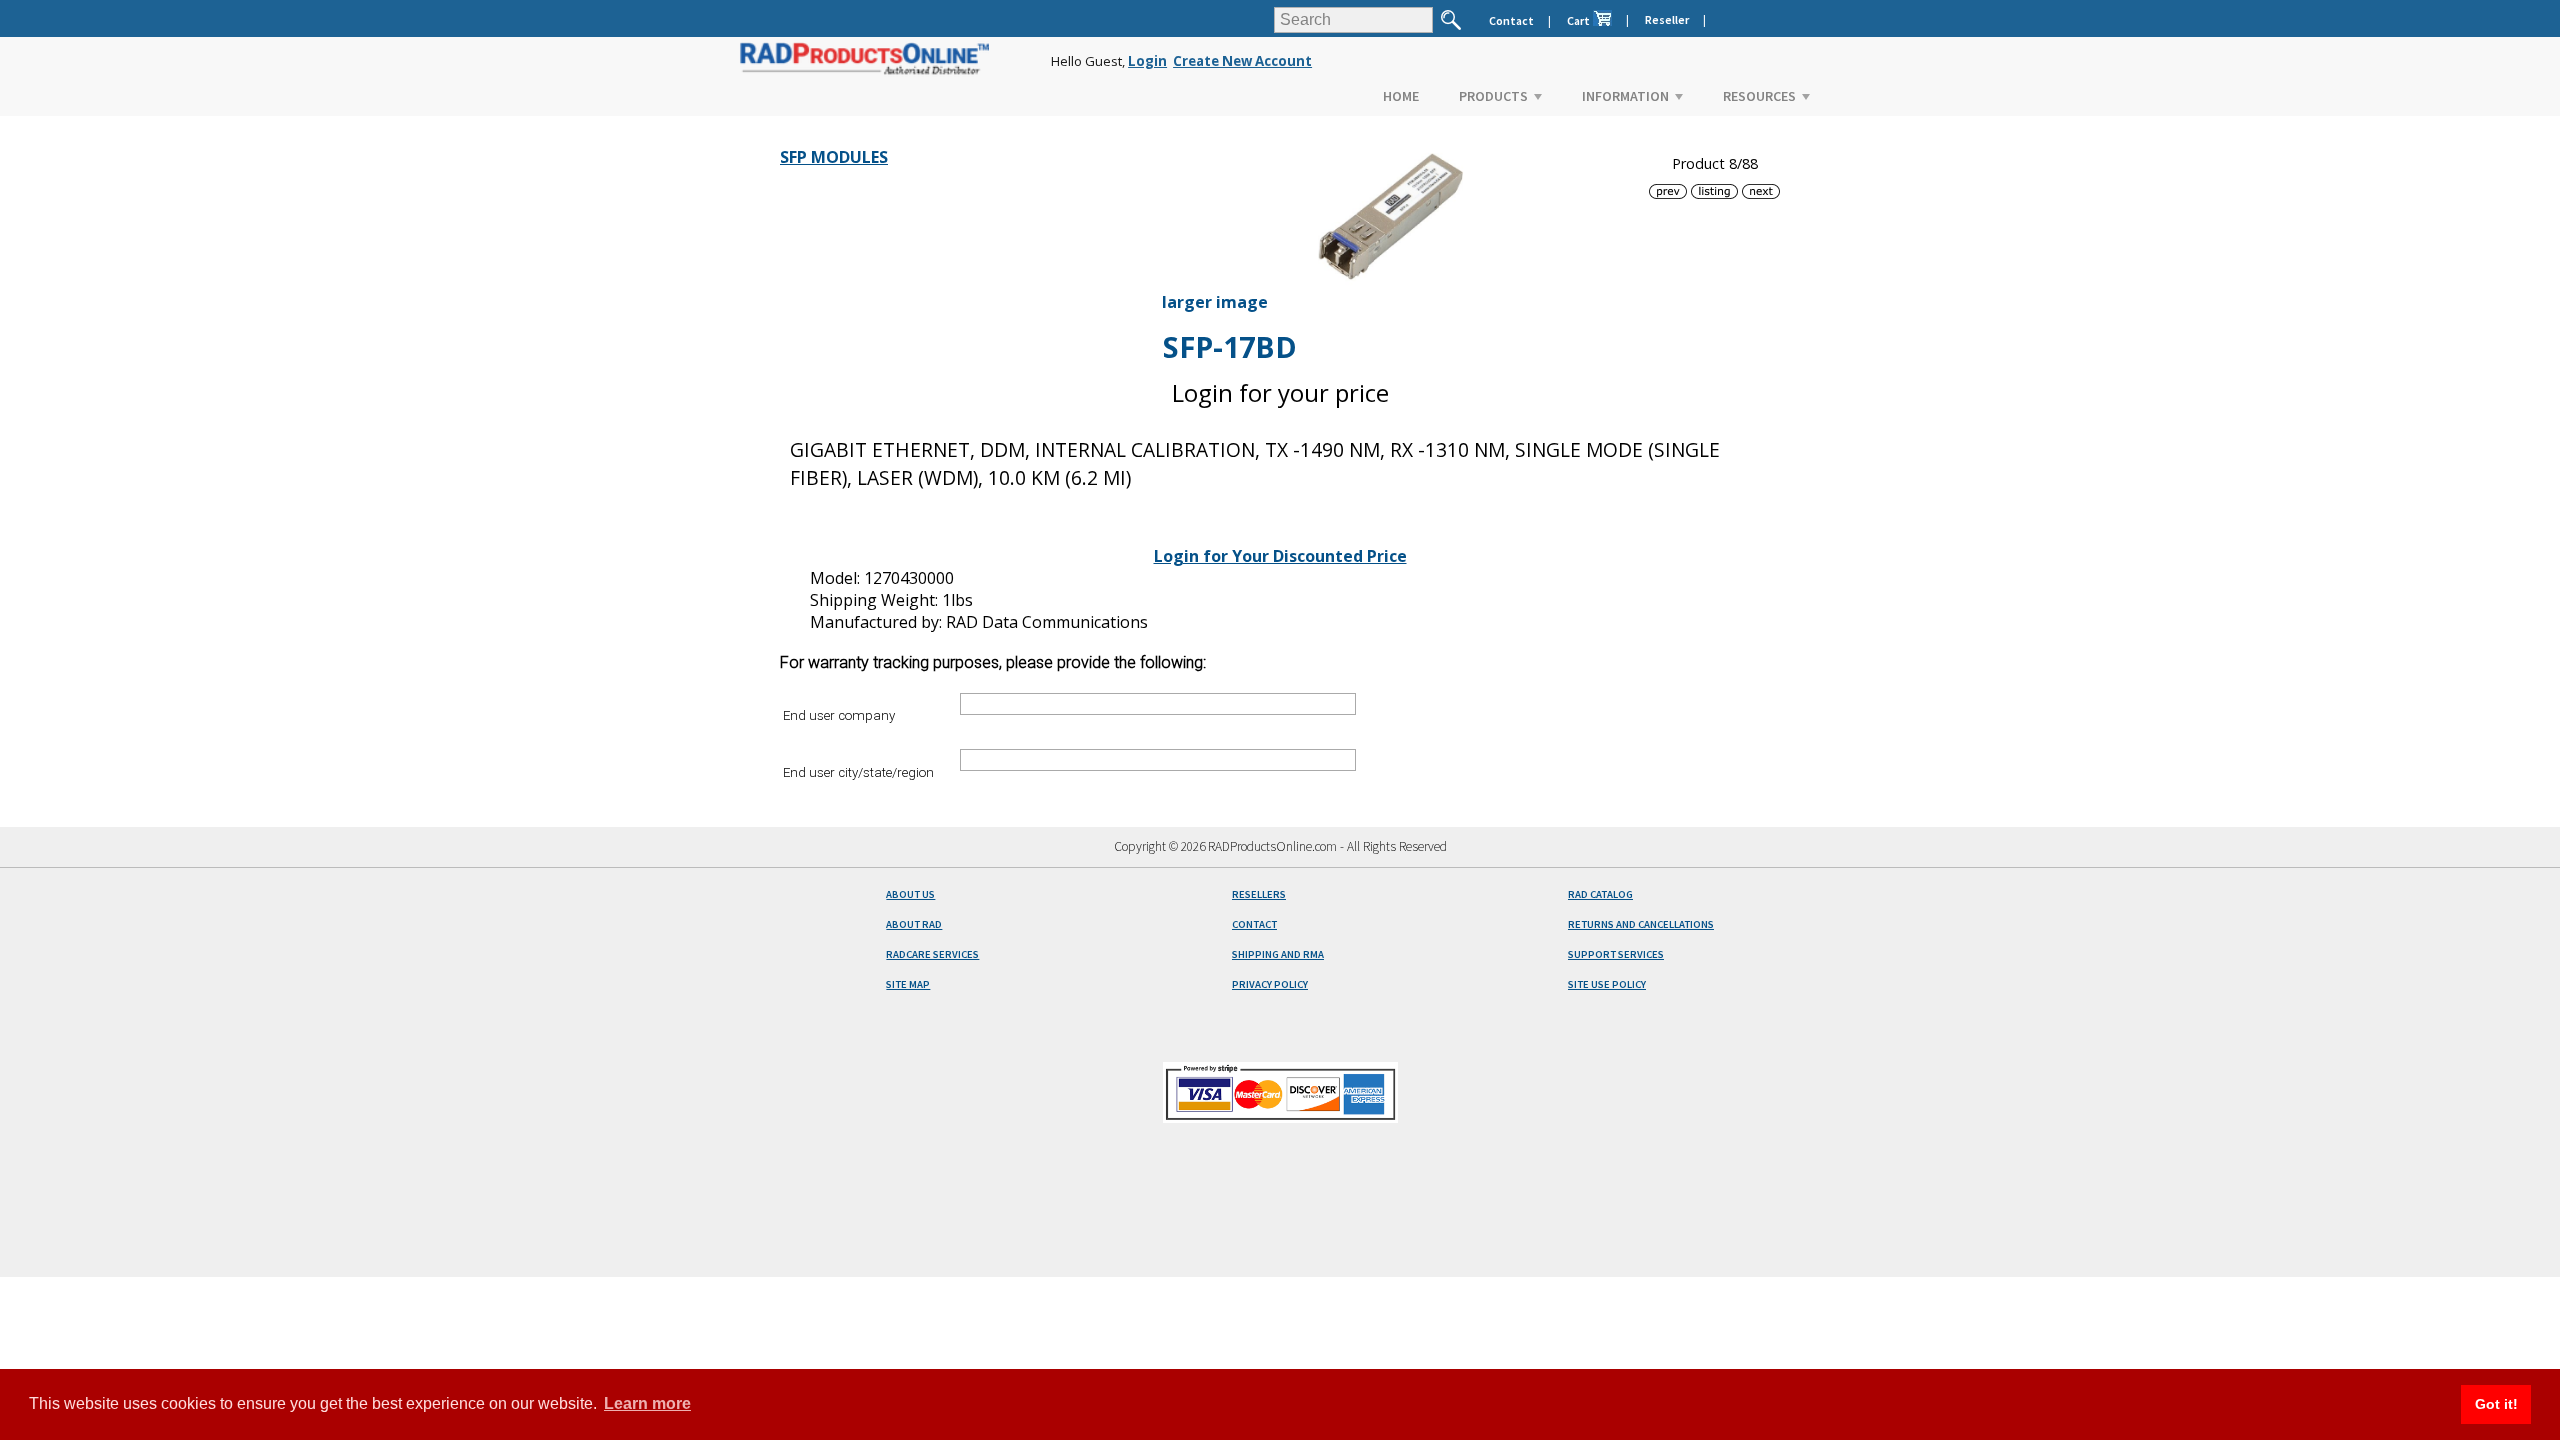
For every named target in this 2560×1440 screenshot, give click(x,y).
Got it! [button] (2496, 1404)
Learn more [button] (647, 1403)
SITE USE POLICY (1607, 984)
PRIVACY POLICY (1270, 984)
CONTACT (1254, 924)
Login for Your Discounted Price (1280, 556)
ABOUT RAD (914, 924)
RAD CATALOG (1600, 894)
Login (1147, 61)
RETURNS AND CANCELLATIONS (1641, 924)
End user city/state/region (858, 771)
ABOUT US (910, 894)
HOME (1401, 96)
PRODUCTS (1493, 96)
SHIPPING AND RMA (1278, 954)
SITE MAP (908, 984)
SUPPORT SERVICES (1616, 954)
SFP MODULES (834, 157)
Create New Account (1242, 61)
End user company (839, 715)
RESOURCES (1759, 96)
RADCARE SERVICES (932, 954)
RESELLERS (1259, 894)
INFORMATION (1625, 96)
